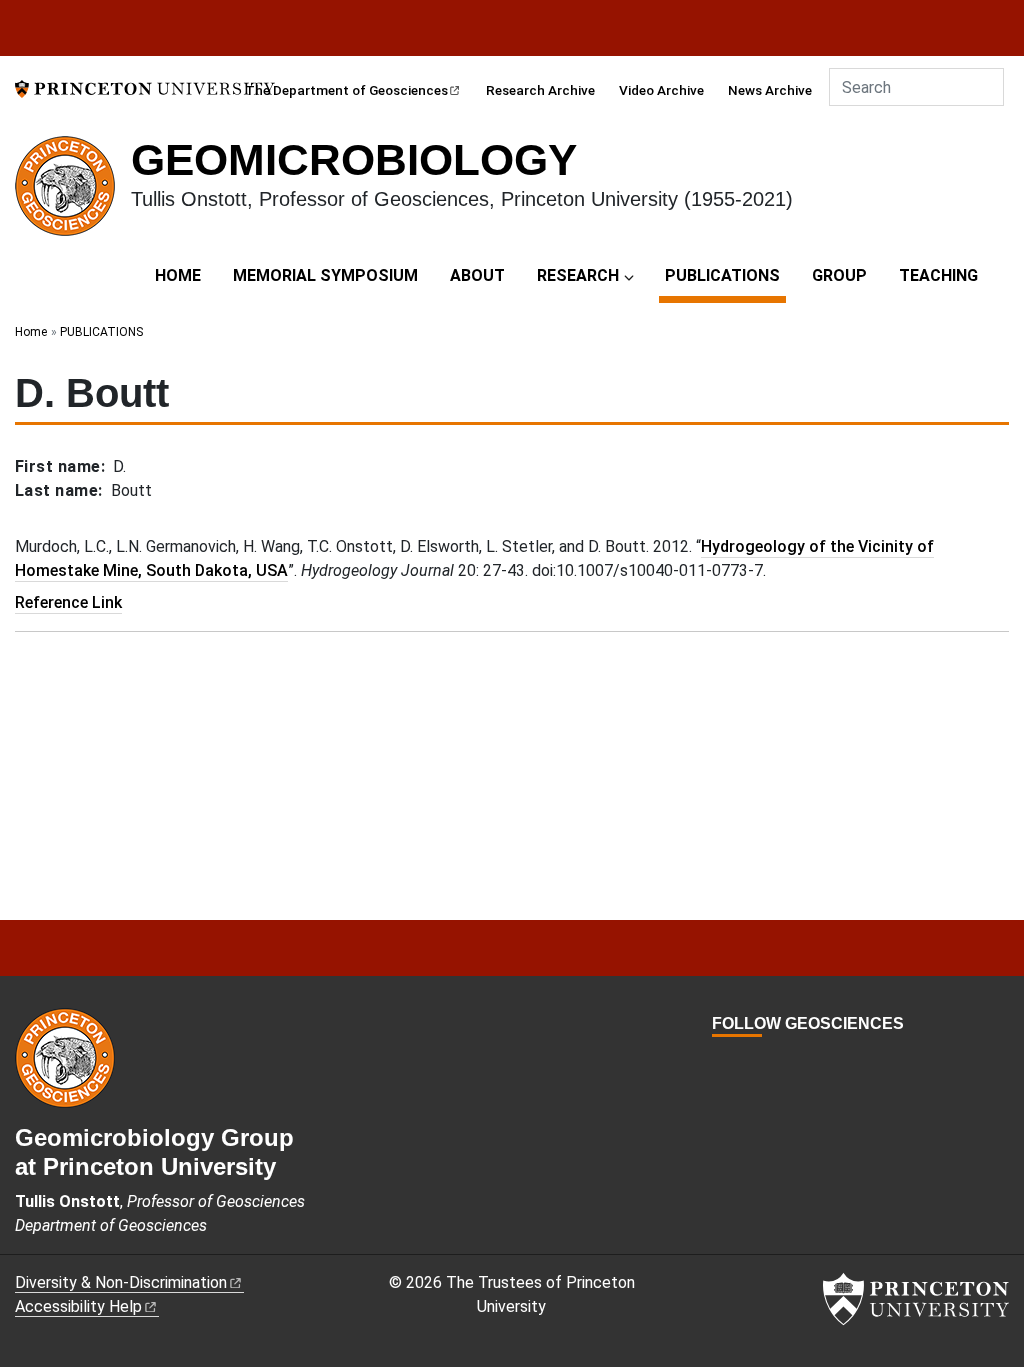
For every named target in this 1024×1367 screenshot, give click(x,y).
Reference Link (68, 602)
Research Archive (540, 90)
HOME (178, 275)
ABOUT (477, 275)
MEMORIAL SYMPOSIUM (325, 275)
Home (31, 332)
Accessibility (78, 1306)
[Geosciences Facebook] (721, 1060)
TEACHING (938, 275)
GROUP (839, 275)
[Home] (73, 194)
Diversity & (121, 1282)
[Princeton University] (145, 87)
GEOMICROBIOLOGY (354, 159)
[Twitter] (744, 1060)
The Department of (346, 90)
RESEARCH (578, 275)
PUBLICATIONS (725, 275)
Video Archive (661, 90)
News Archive (770, 90)
